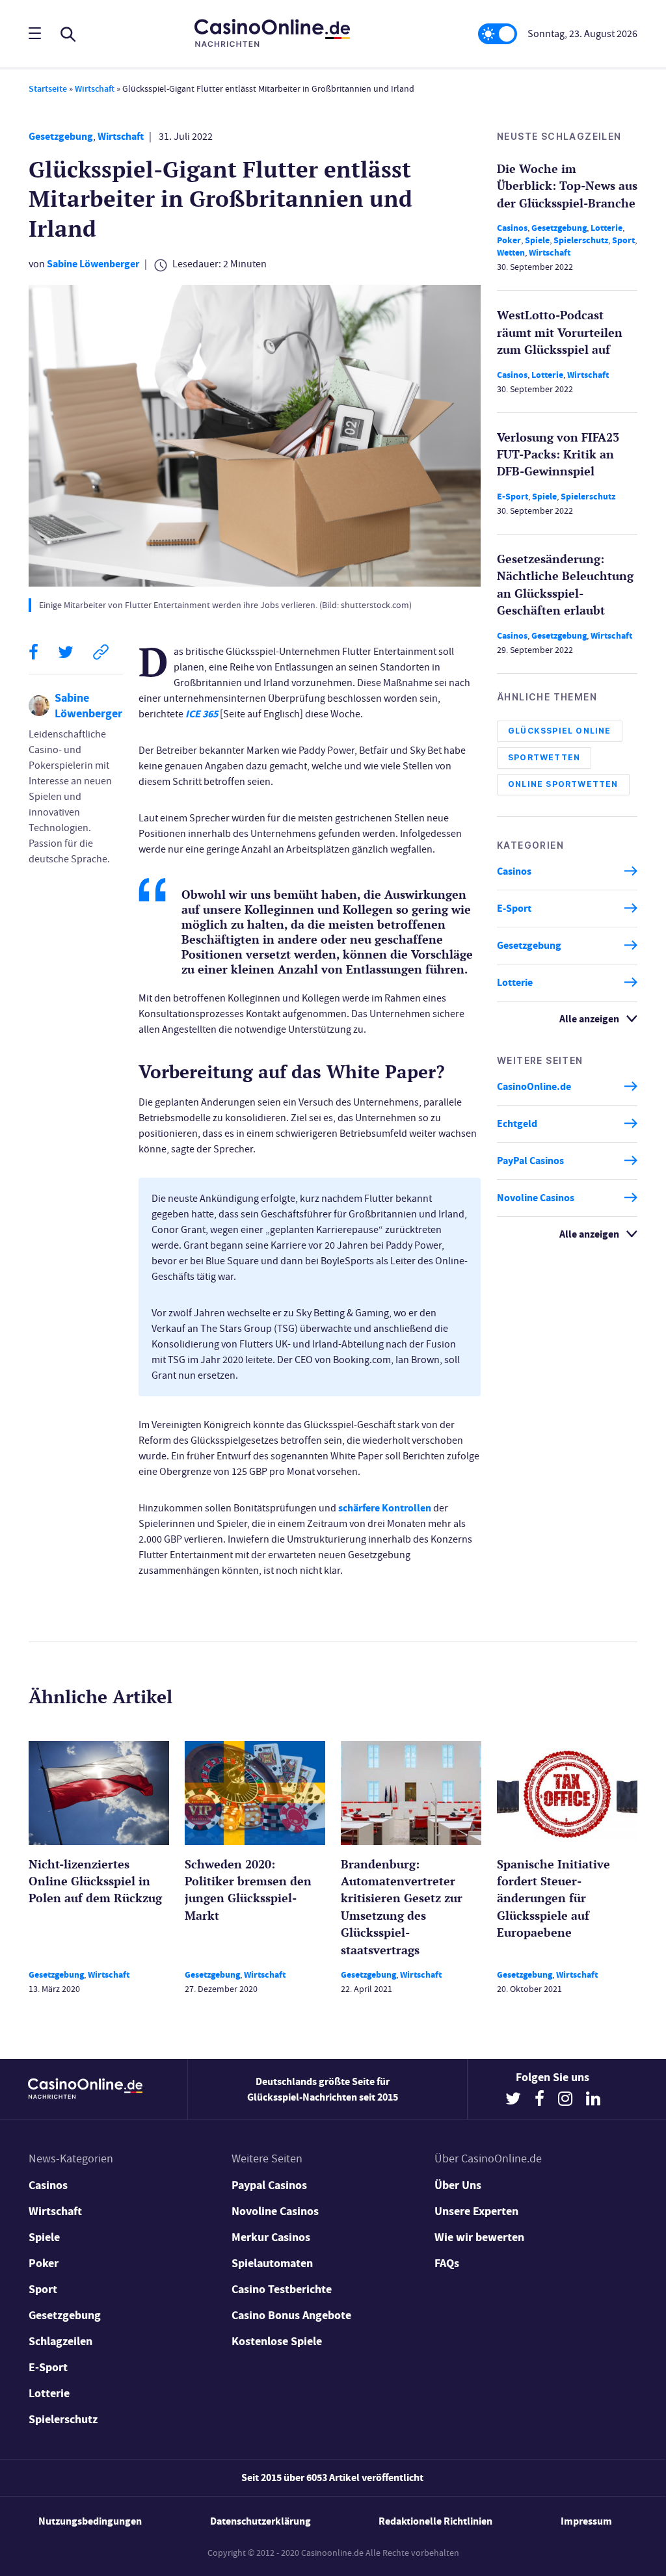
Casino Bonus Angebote (291, 2315)
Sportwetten (544, 757)
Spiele (537, 240)
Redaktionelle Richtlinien (435, 2521)
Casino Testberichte (282, 2289)
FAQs (447, 2263)
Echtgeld (517, 1123)
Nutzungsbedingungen (90, 2521)
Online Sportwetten (563, 784)
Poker (509, 240)
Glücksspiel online (560, 731)
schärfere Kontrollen (385, 1508)
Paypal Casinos (269, 2185)
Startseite (48, 89)
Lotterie (606, 228)
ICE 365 (202, 714)
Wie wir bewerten (479, 2237)
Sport (623, 240)
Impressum (586, 2521)
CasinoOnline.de (534, 1086)
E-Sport (513, 497)
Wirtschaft (95, 89)
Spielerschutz (581, 240)
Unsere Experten (476, 2211)
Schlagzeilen (60, 2341)
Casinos (512, 228)
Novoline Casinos (536, 1198)
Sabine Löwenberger (93, 264)
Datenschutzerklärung (260, 2521)
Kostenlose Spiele (277, 2341)
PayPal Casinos (530, 1161)
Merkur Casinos (271, 2237)
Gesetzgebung (61, 136)
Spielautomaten (272, 2263)
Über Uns (458, 2185)
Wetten (511, 253)
